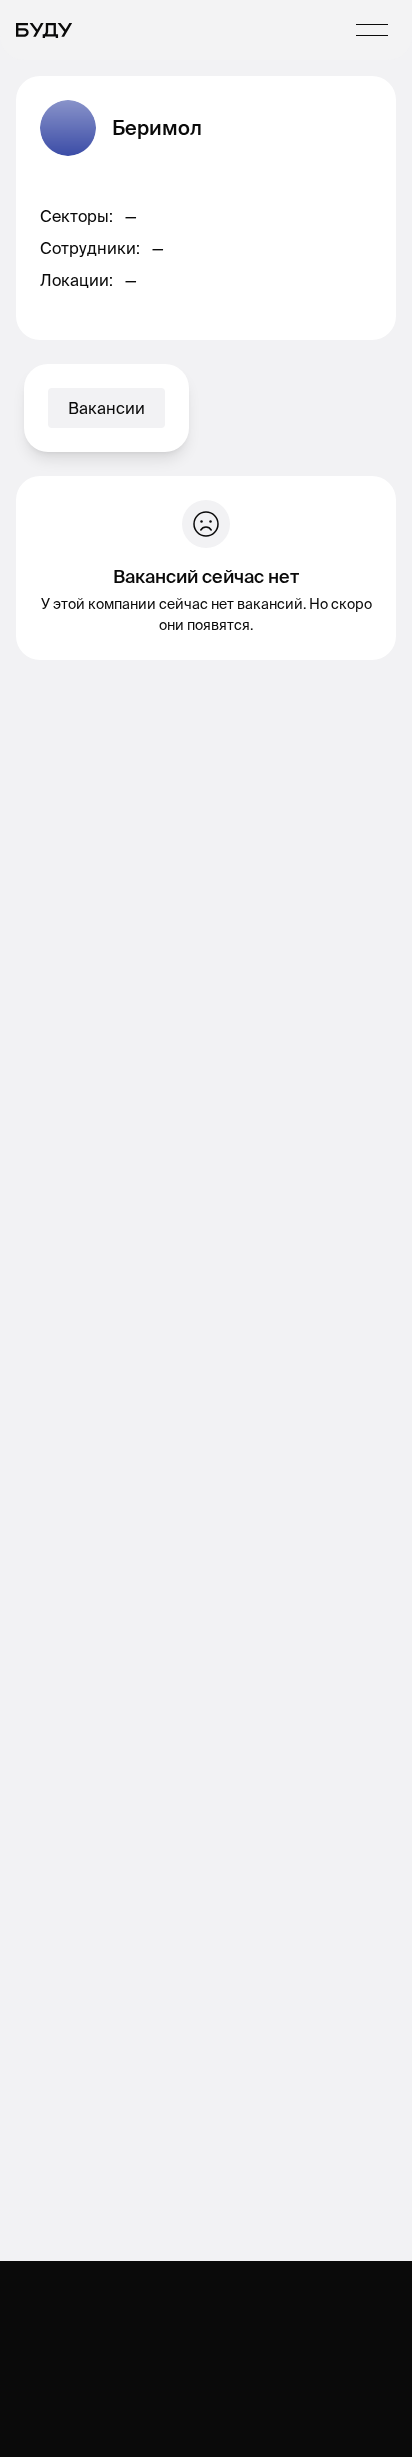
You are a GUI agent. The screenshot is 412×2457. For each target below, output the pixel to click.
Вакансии (106, 408)
